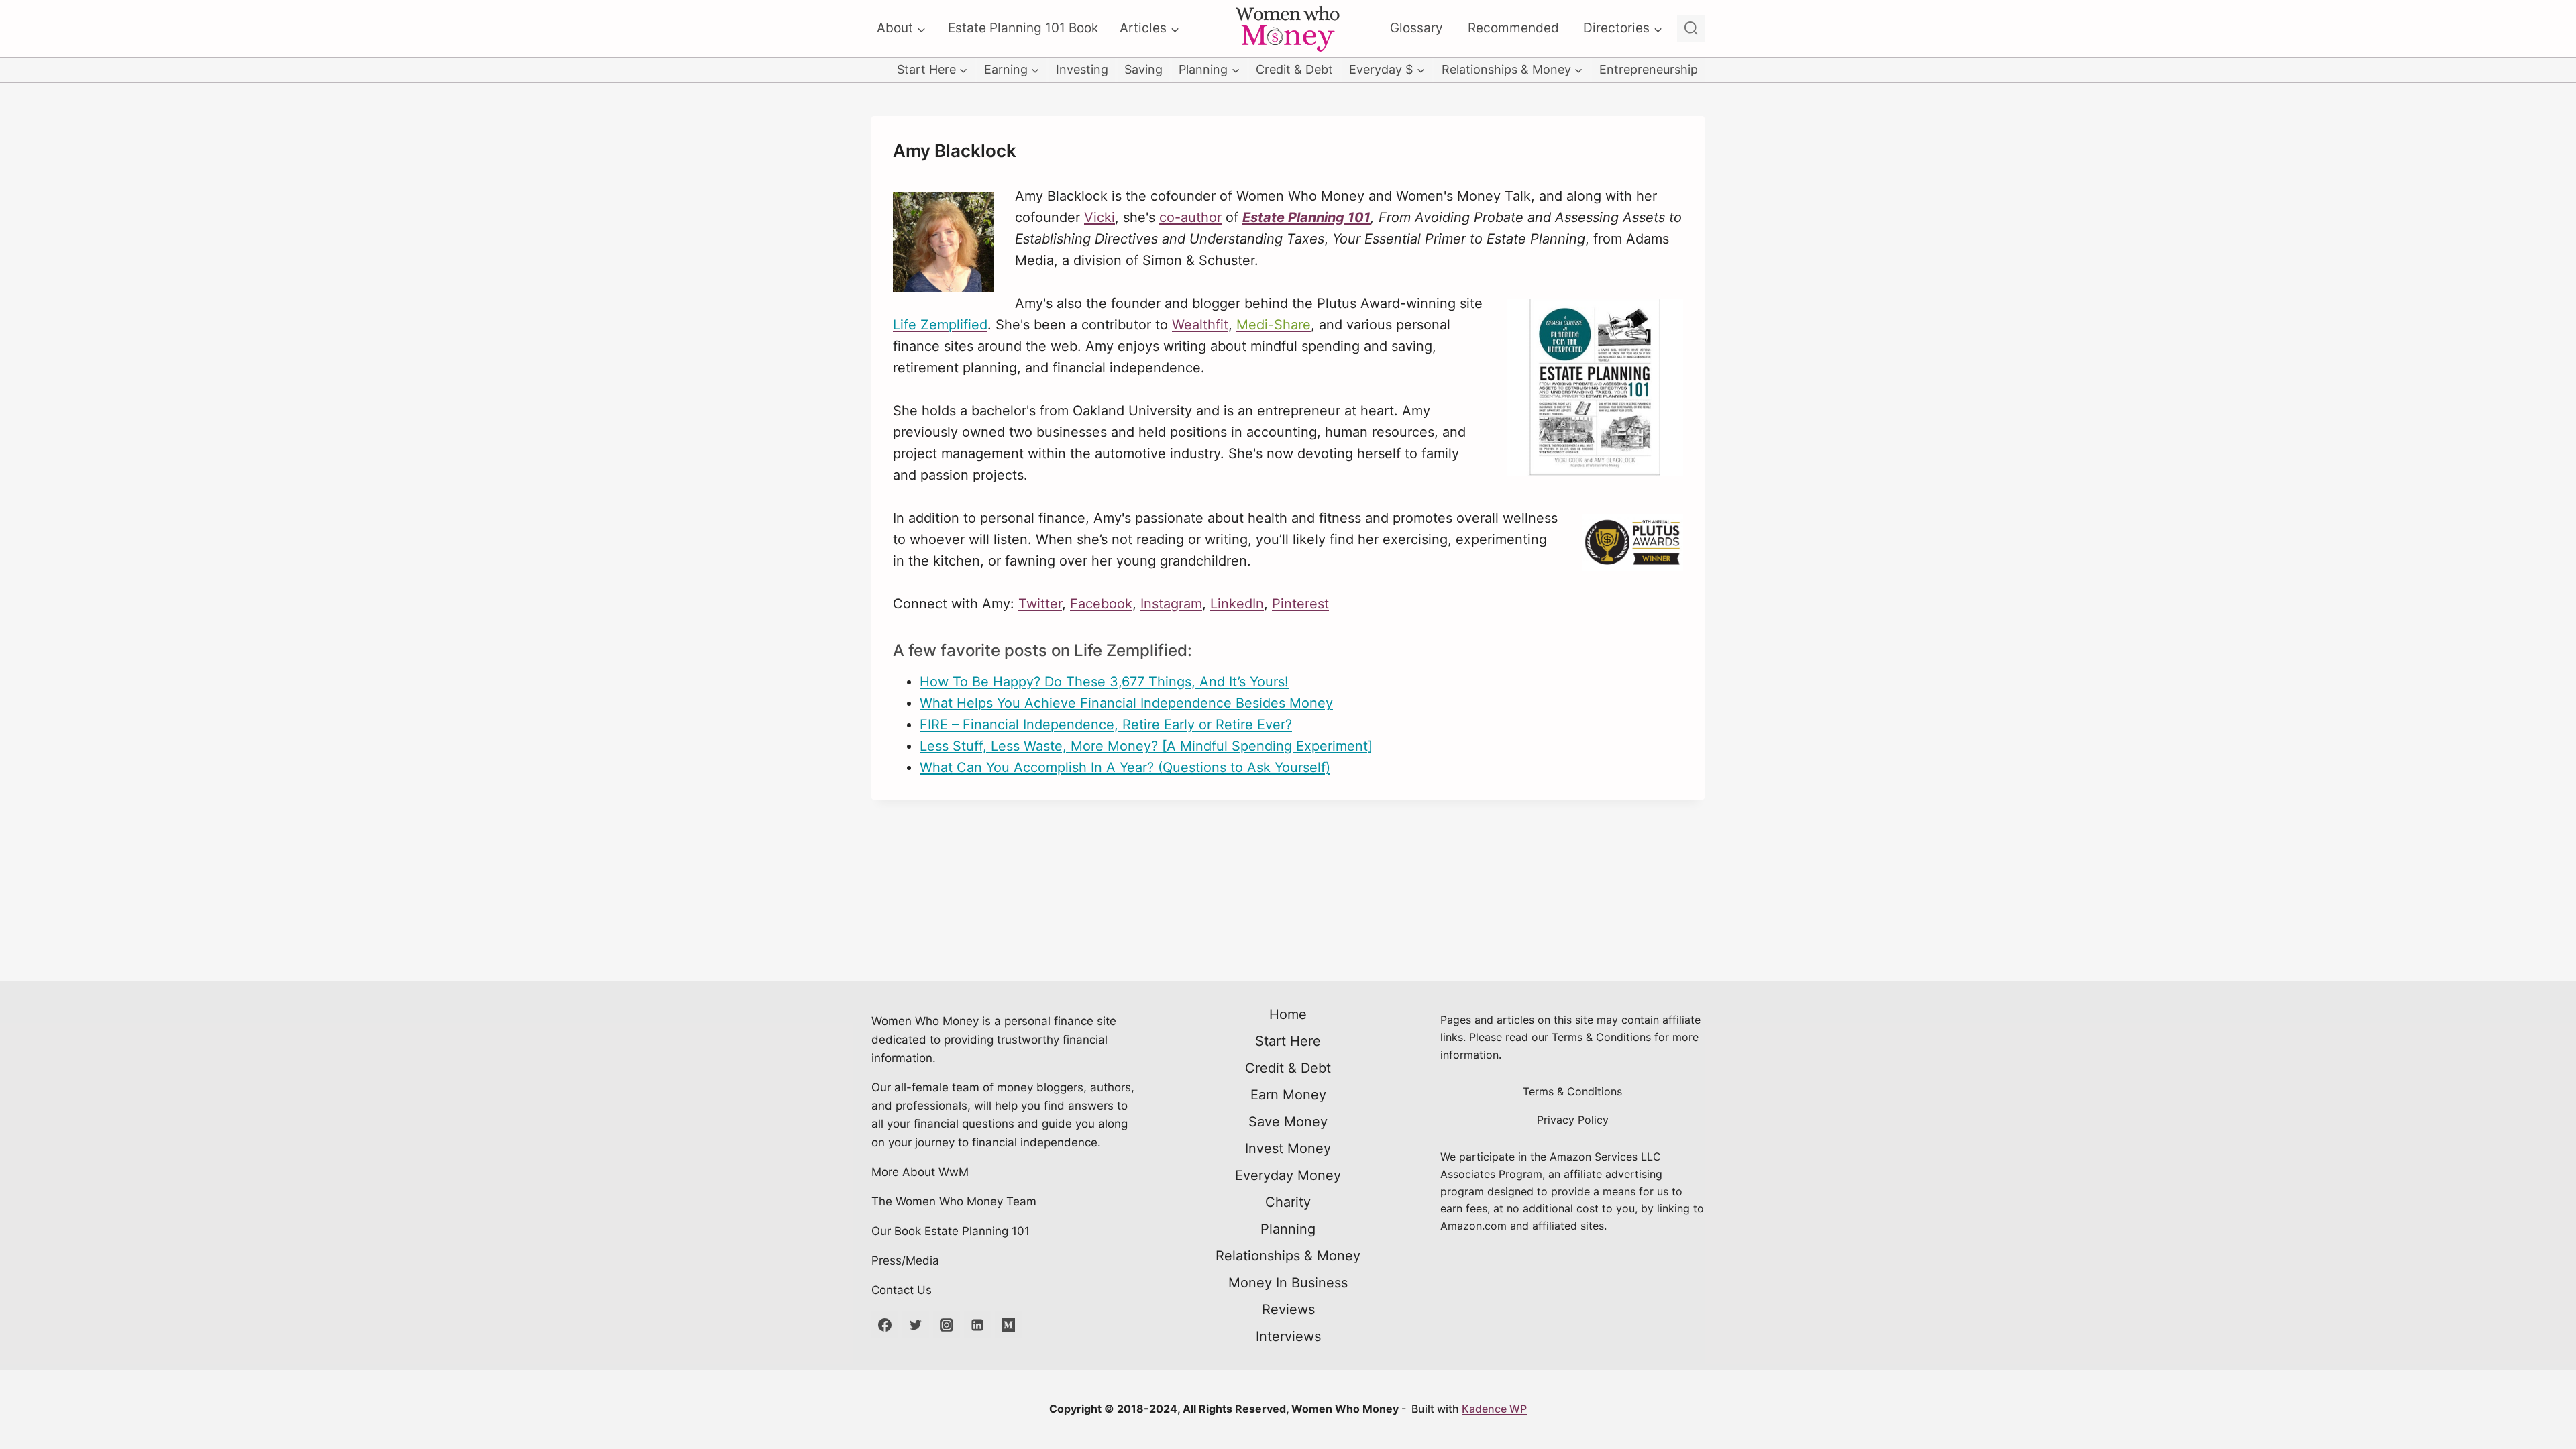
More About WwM (920, 1172)
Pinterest (1300, 604)
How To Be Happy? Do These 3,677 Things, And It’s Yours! (1104, 682)
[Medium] (1008, 1325)
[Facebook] (885, 1325)
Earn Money (1288, 1095)
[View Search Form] (1691, 29)
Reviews (1288, 1309)
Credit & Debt (1294, 69)
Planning (1288, 1229)
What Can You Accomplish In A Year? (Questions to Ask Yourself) (1125, 767)
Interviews (1288, 1336)
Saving (1143, 69)
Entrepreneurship (1649, 69)
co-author (1190, 217)
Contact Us (902, 1290)
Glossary (1416, 28)
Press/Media (905, 1260)
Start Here (1288, 1041)
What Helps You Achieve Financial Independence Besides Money (1126, 703)
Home (1288, 1014)
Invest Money (1288, 1148)
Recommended (1513, 28)
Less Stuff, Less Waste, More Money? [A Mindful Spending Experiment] (1146, 746)
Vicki (1099, 217)
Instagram (1171, 604)
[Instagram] (947, 1325)
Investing (1082, 69)
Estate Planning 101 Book (1023, 28)
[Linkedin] (977, 1325)
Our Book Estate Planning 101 (951, 1231)
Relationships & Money (1288, 1256)
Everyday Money (1288, 1175)
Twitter (1040, 604)
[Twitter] (916, 1325)
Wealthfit (1200, 325)
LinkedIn (1237, 604)
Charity (1288, 1202)
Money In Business (1288, 1283)
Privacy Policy (1573, 1120)
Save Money (1288, 1122)
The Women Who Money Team (954, 1201)
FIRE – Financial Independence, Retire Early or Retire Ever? (1106, 724)
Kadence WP (1494, 1409)
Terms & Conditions (1572, 1091)
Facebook (1101, 604)
